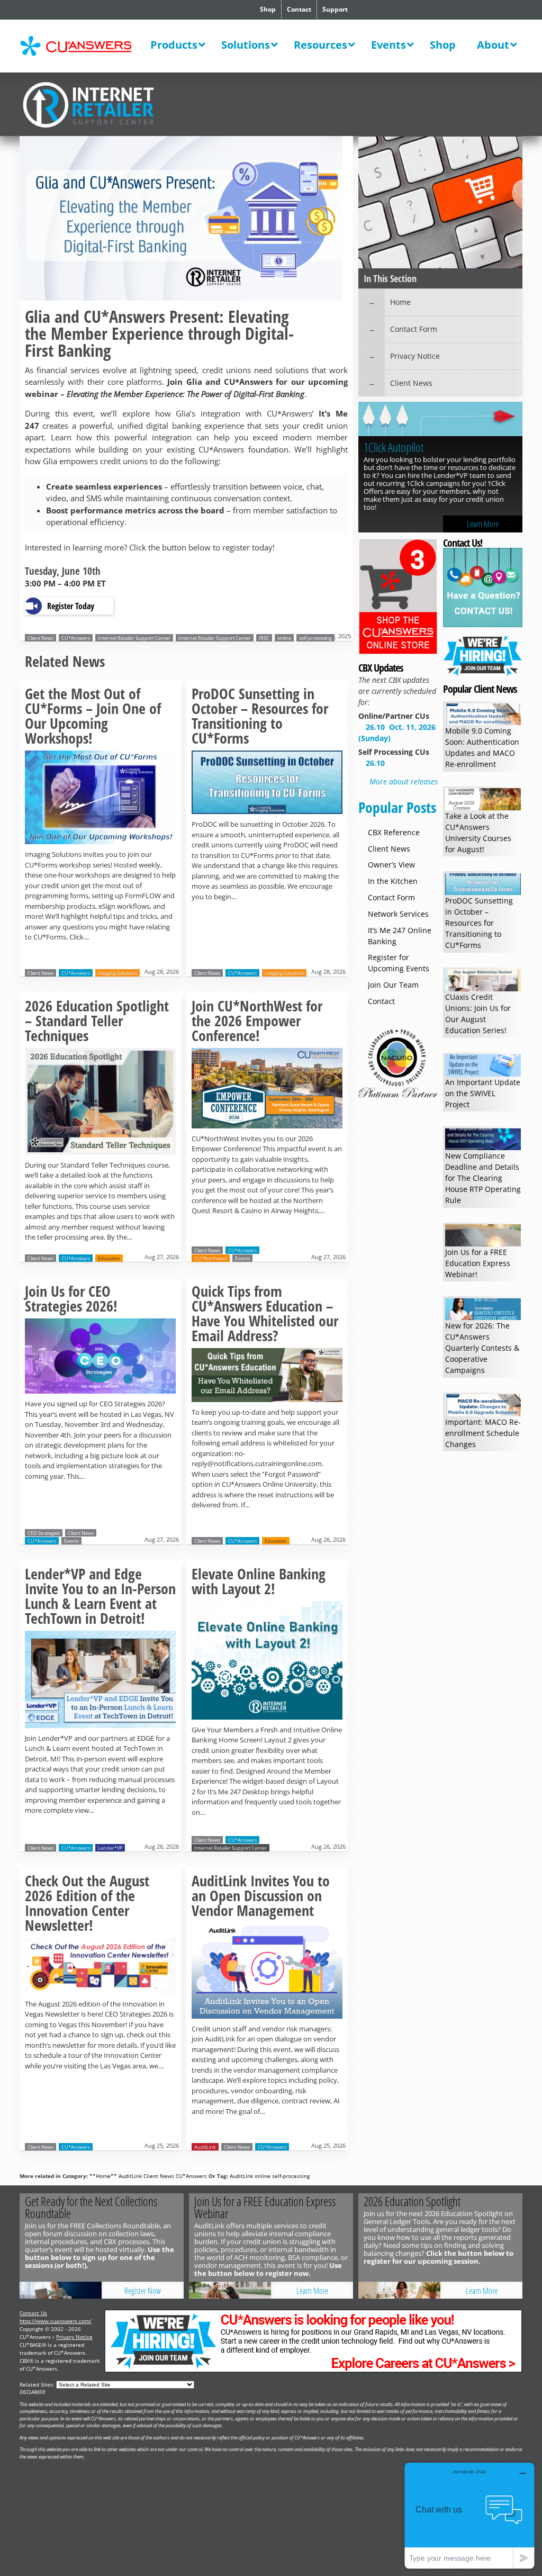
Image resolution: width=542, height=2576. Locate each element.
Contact (299, 9)
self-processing (315, 638)
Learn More (483, 524)
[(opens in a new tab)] (440, 420)
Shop (268, 9)
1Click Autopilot (394, 447)
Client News (40, 638)
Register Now (143, 2291)
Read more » (100, 814)
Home (400, 302)
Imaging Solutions (118, 973)
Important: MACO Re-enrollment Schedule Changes (483, 1433)
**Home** (103, 2176)
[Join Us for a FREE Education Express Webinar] (230, 2290)
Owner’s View (391, 865)
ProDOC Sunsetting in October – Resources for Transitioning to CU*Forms (479, 923)
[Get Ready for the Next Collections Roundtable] (61, 2290)
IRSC (264, 638)
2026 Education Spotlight (412, 2201)
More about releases (404, 781)
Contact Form (414, 329)
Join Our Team (393, 985)
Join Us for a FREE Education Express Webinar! (478, 1263)
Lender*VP (110, 1848)
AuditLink (205, 2147)
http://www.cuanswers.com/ (56, 2321)
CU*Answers (76, 638)
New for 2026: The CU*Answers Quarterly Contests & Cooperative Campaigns (482, 1348)
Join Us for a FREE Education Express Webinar (265, 2207)
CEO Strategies (44, 1533)
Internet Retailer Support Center (134, 638)
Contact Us (33, 2313)
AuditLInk (241, 2176)
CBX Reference (394, 832)
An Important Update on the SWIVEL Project (483, 1093)
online (284, 638)
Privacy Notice (415, 356)
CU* (83, 46)
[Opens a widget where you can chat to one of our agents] (469, 2515)
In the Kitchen (393, 881)
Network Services (398, 914)
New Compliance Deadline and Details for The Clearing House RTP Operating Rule (483, 1178)
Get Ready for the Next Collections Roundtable (91, 2207)
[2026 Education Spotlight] (399, 2290)
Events (242, 1258)
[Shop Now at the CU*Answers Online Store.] (398, 652)
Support (335, 9)
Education (109, 1258)
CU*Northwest (211, 1258)
